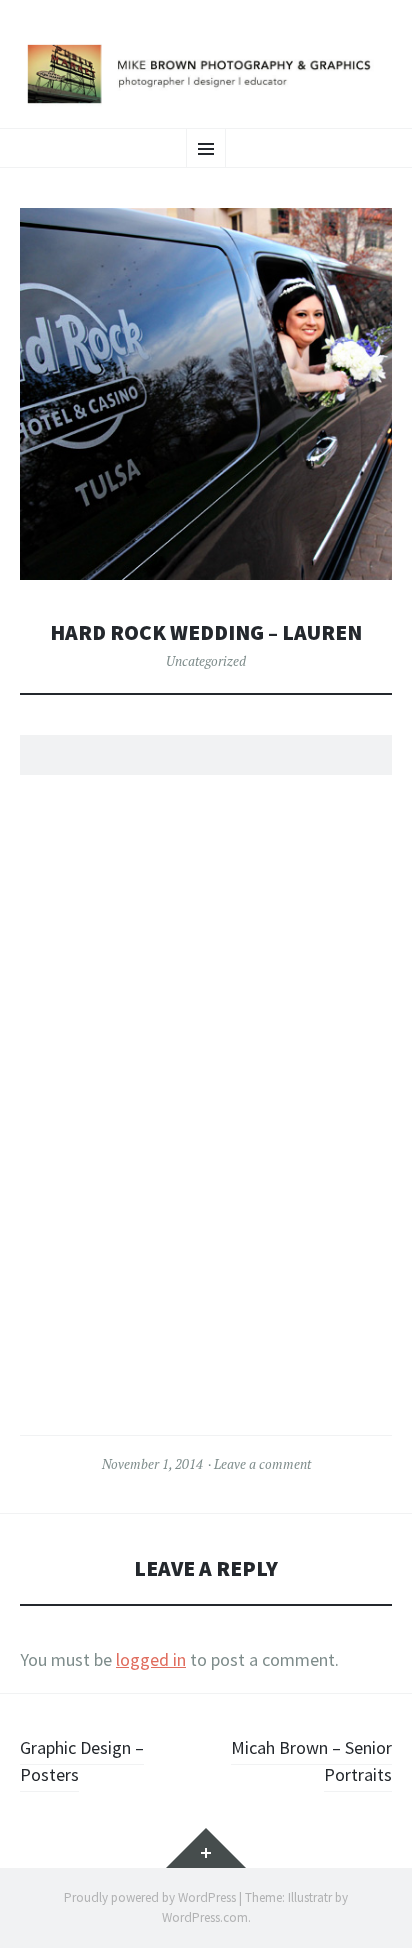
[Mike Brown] (206, 74)
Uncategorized (206, 661)
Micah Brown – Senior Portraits (311, 1761)
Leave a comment (262, 1464)
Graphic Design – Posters (82, 1761)
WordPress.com (205, 1917)
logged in (151, 1659)
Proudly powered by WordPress (150, 1897)
